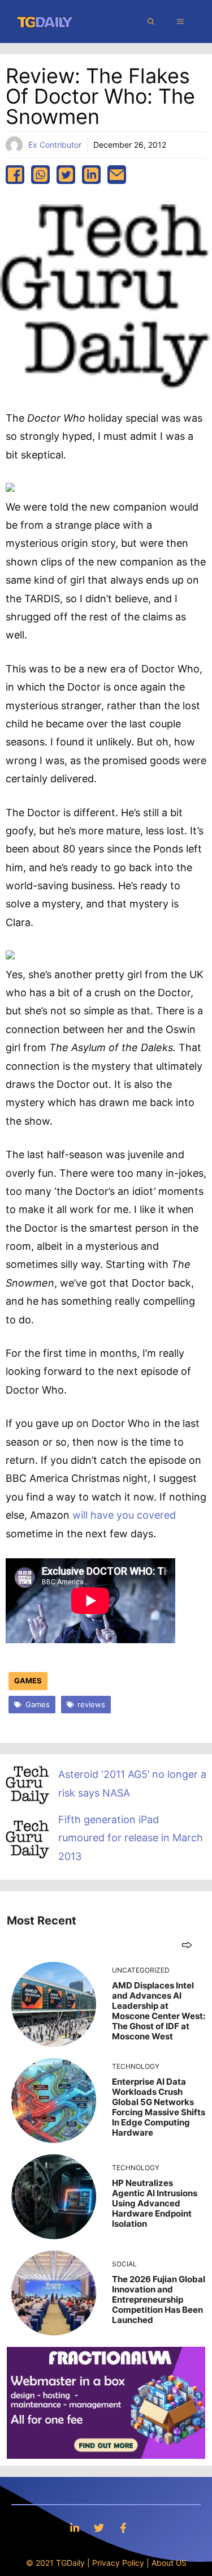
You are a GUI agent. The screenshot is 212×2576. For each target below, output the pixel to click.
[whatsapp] (40, 175)
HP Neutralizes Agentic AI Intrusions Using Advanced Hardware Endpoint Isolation (155, 2203)
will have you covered (124, 1515)
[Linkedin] (75, 2528)
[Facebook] (123, 2528)
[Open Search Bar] (151, 22)
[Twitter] (99, 2528)
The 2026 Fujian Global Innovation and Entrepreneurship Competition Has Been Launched (159, 2299)
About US (169, 2563)
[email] (117, 175)
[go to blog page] (187, 1945)
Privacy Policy (118, 2563)
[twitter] (66, 175)
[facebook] (15, 175)
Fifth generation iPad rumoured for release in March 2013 (131, 1838)
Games (28, 1681)
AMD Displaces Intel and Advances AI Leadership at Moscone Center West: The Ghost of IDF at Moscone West (159, 2011)
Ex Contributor (55, 145)
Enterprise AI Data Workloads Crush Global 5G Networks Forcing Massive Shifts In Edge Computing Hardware (159, 2107)
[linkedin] (91, 175)
